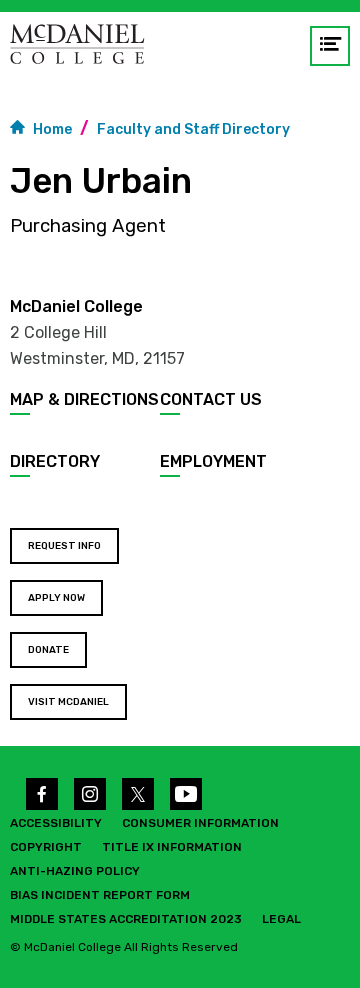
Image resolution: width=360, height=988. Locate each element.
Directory (55, 461)
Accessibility (56, 823)
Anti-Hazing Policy (75, 871)
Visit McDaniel (68, 702)
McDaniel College (76, 306)
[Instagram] (90, 794)
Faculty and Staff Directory (193, 129)
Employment (213, 461)
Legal (281, 919)
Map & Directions (84, 399)
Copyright (46, 847)
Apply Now (56, 598)
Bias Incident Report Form (100, 895)
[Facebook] (42, 794)
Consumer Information (200, 823)
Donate (48, 650)
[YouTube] (186, 794)
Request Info (64, 546)
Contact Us (211, 399)
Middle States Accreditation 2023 (126, 919)
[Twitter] (138, 794)
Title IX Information (172, 847)
